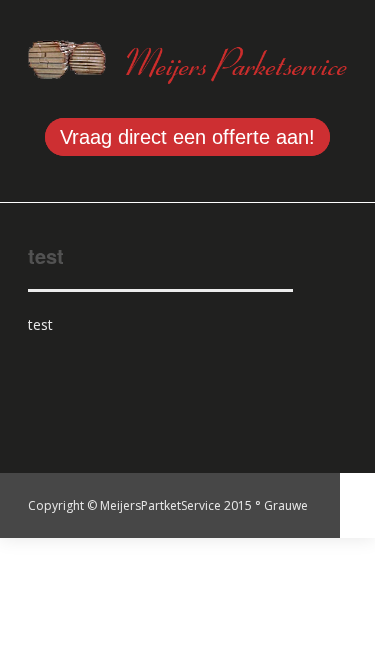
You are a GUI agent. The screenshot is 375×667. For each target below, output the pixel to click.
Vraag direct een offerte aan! (187, 137)
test (46, 255)
